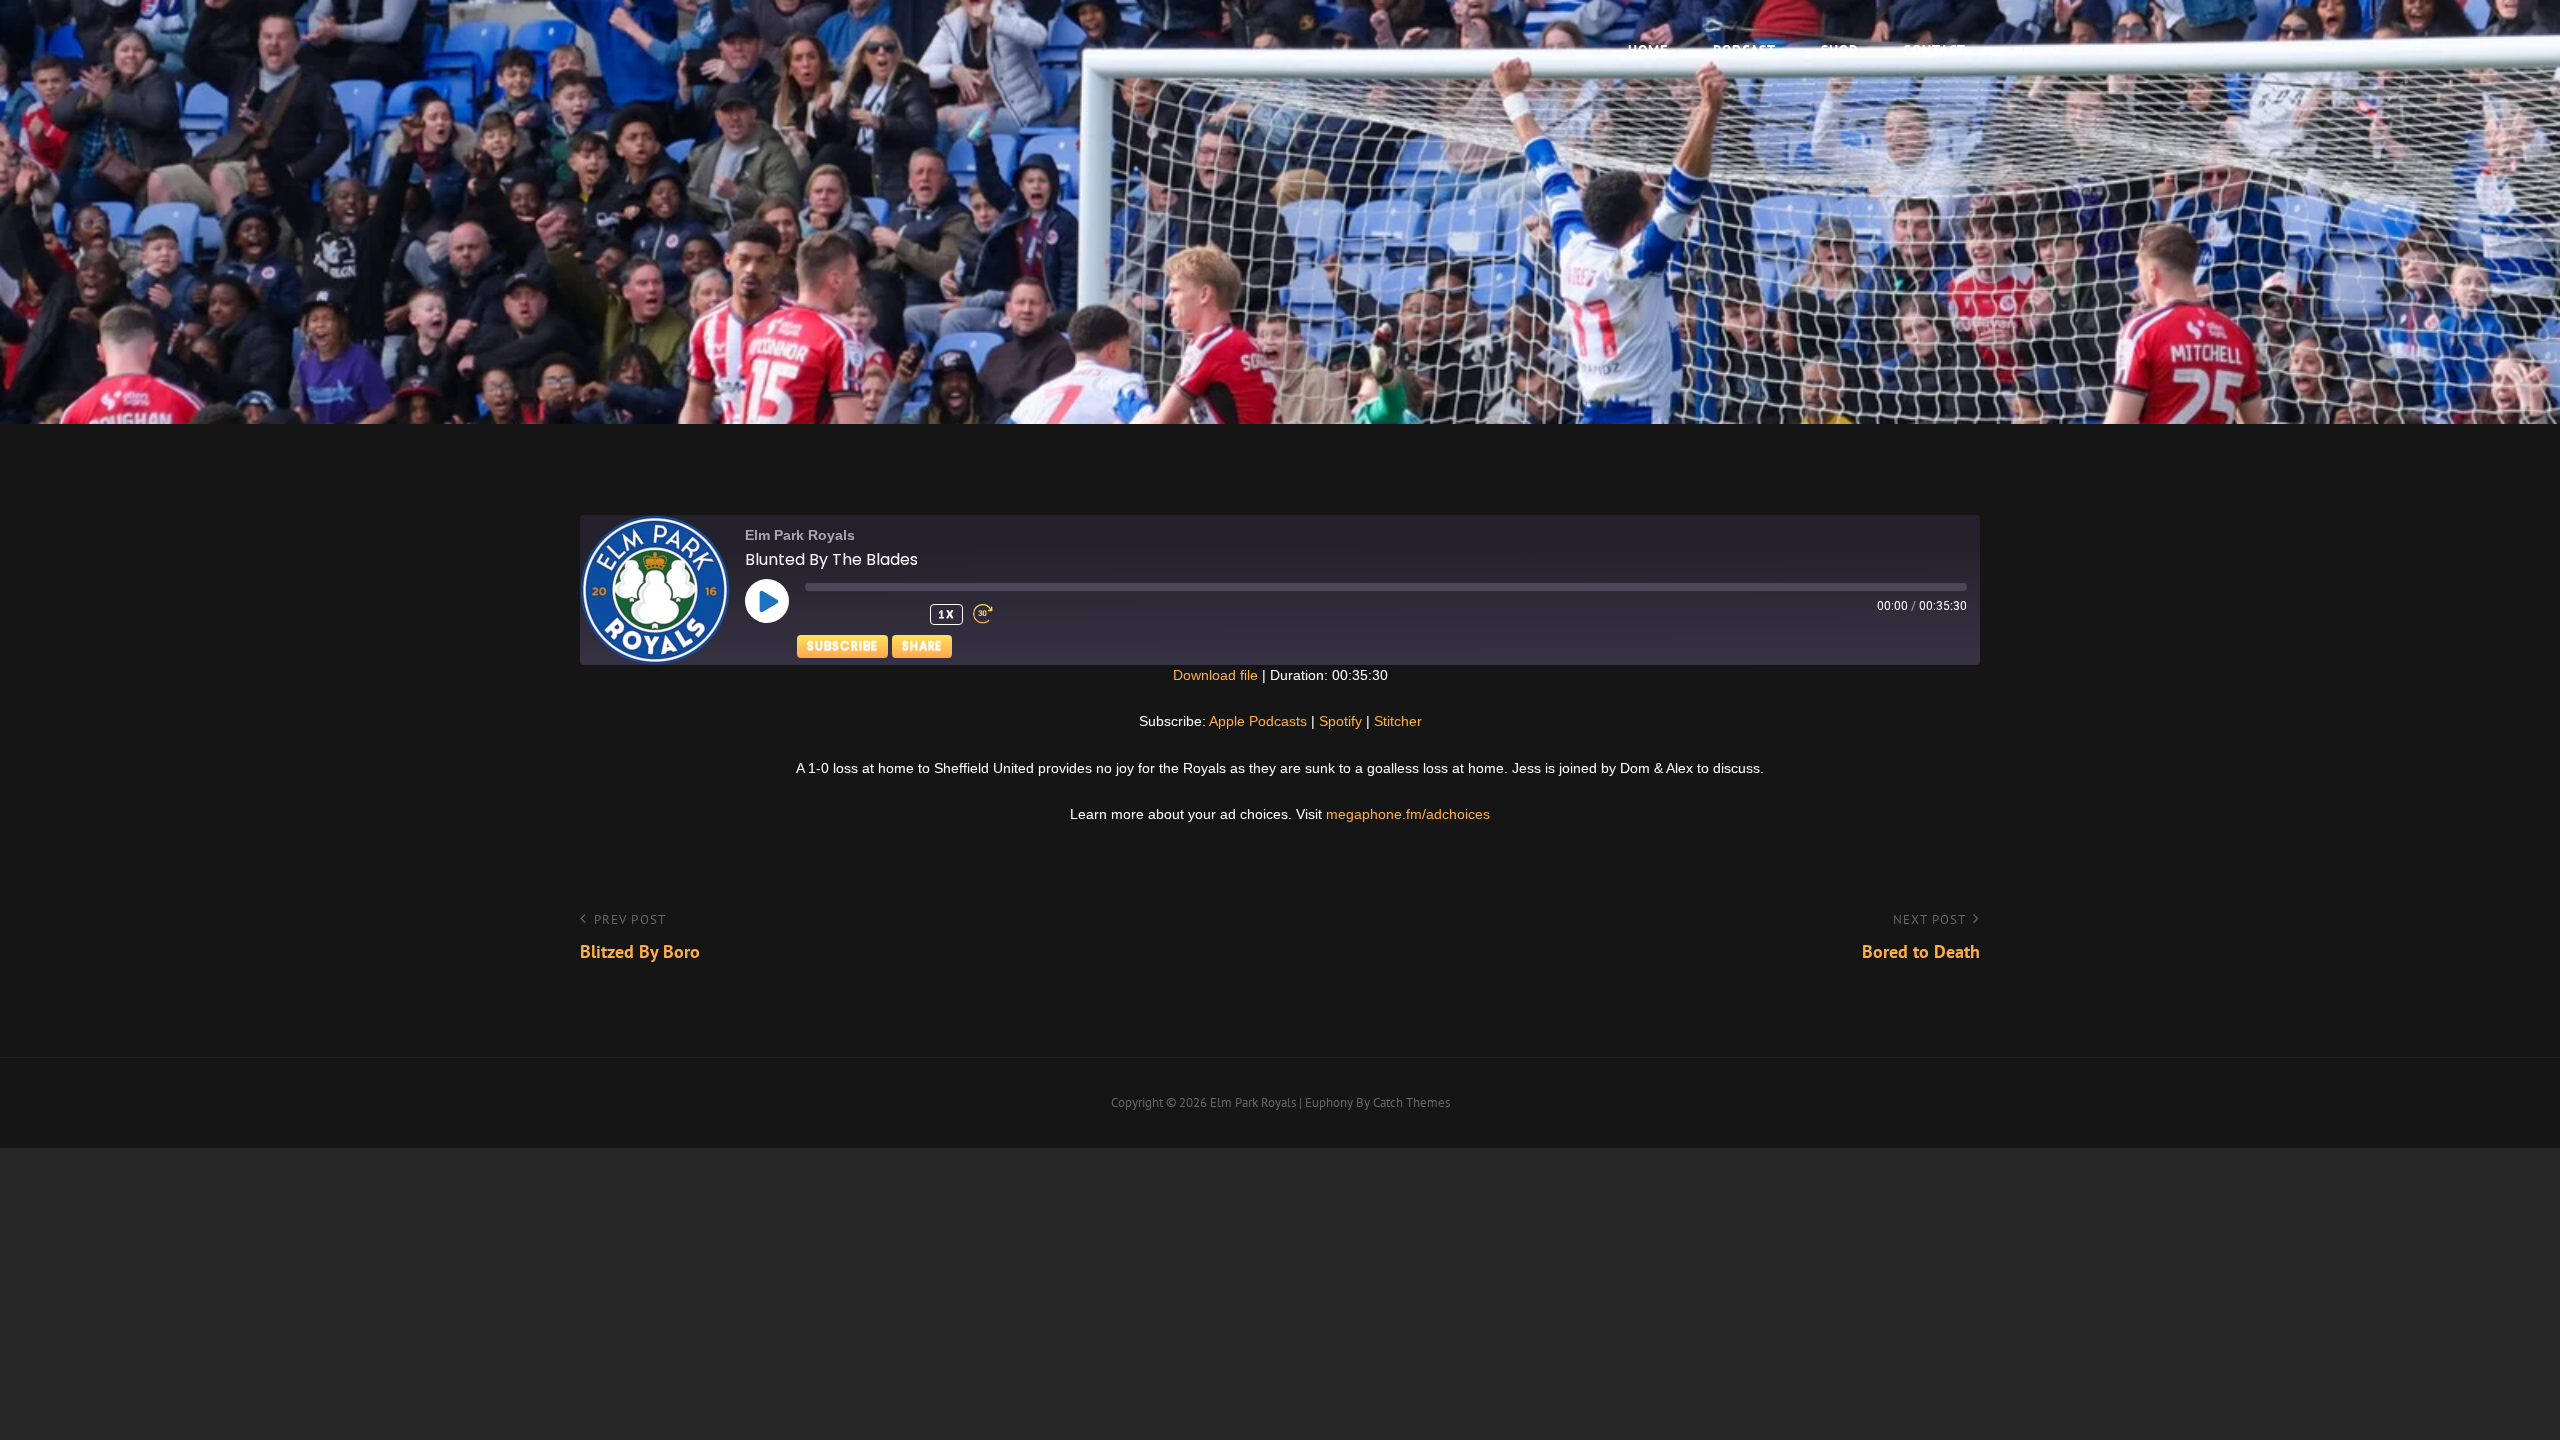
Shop (1839, 50)
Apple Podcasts (1258, 721)
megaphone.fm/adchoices (1408, 814)
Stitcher (1398, 721)
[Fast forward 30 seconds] (1008, 614)
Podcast (1744, 50)
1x (946, 613)
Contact (1934, 50)
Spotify (1340, 721)
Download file (1215, 675)
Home (1648, 50)
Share (922, 645)
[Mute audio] (840, 614)
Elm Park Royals (1253, 1102)
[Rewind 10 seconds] (902, 614)
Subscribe (842, 645)
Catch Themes (1411, 1102)
